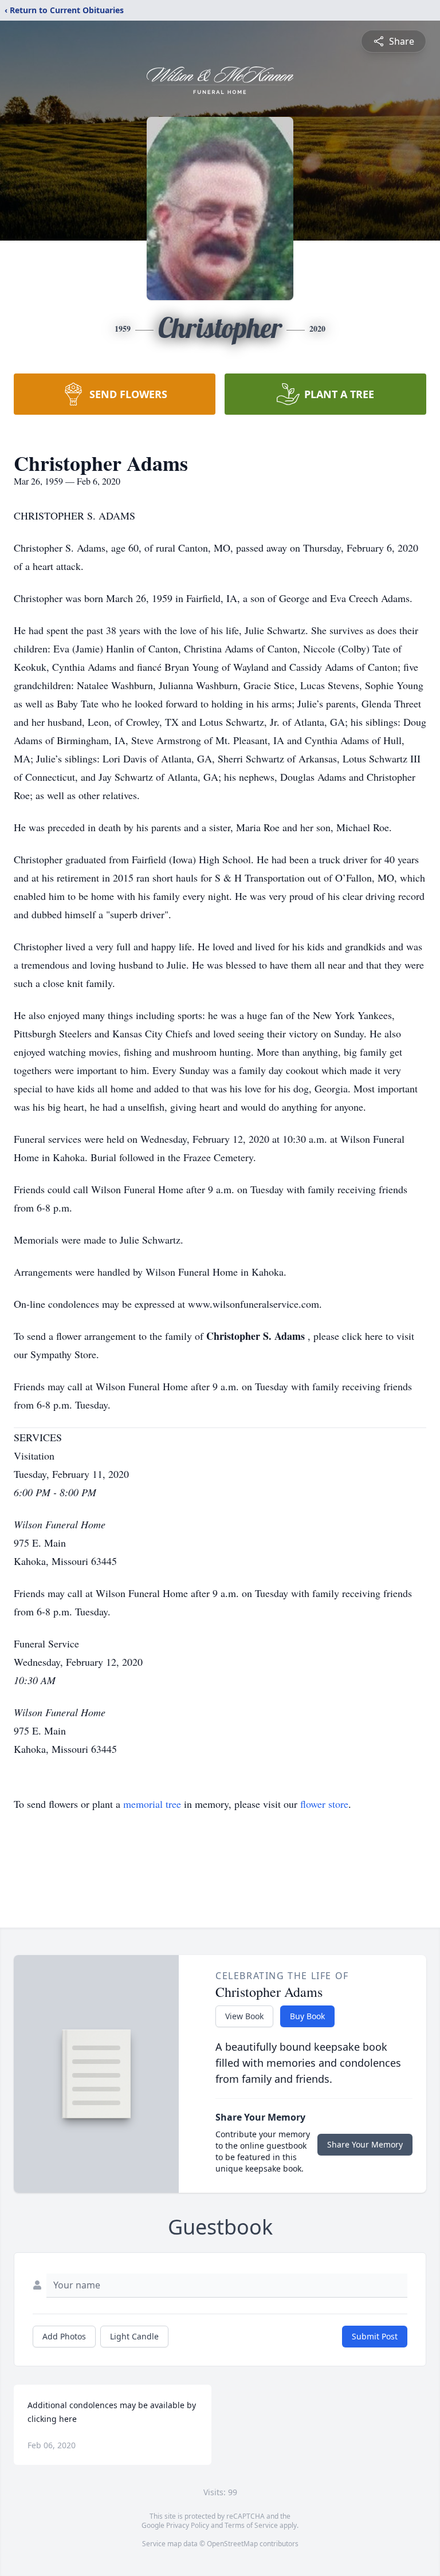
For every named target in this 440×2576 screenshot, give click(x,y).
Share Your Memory (365, 2144)
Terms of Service (251, 2525)
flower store (324, 1804)
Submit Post (375, 2336)
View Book (244, 2016)
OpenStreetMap (232, 2544)
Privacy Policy (188, 2525)
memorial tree (152, 1804)
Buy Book (307, 2016)
